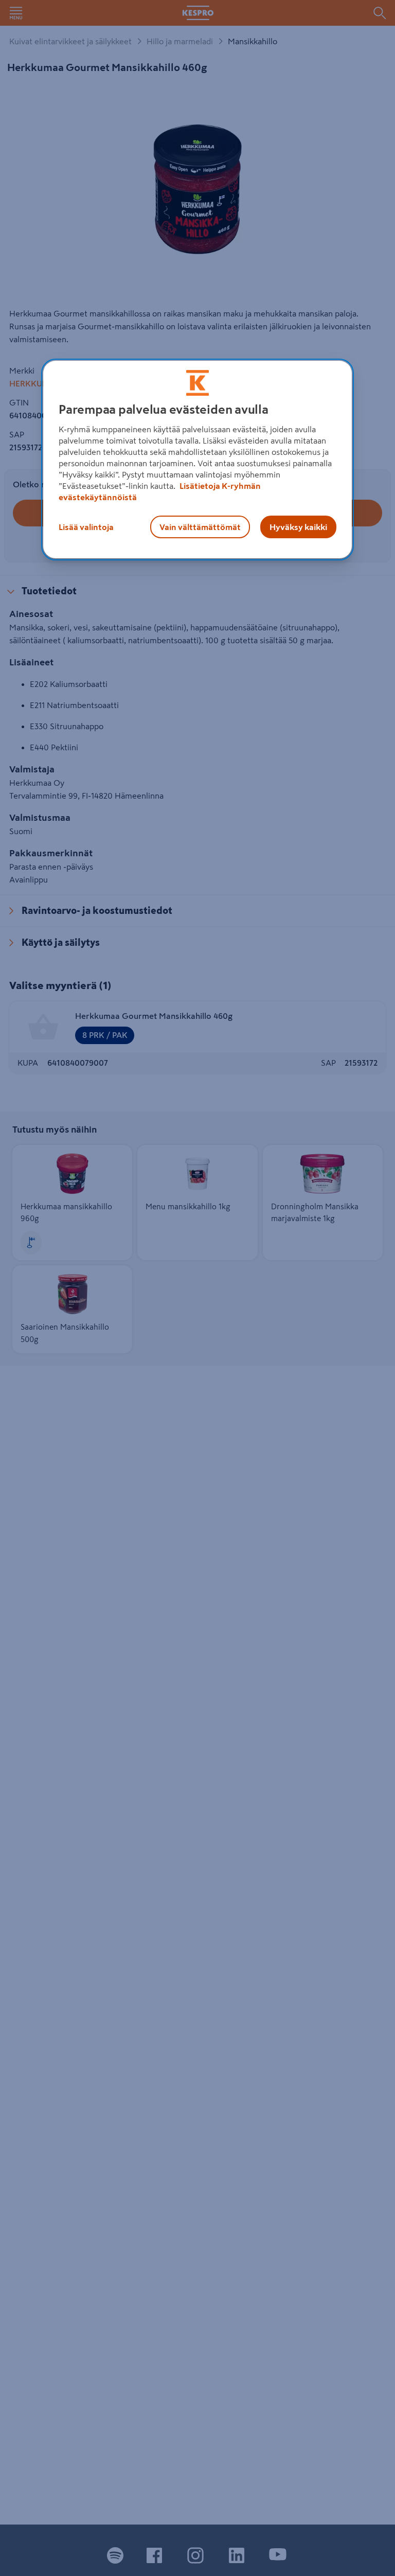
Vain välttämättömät (200, 527)
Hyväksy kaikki (298, 527)
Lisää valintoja (86, 527)
